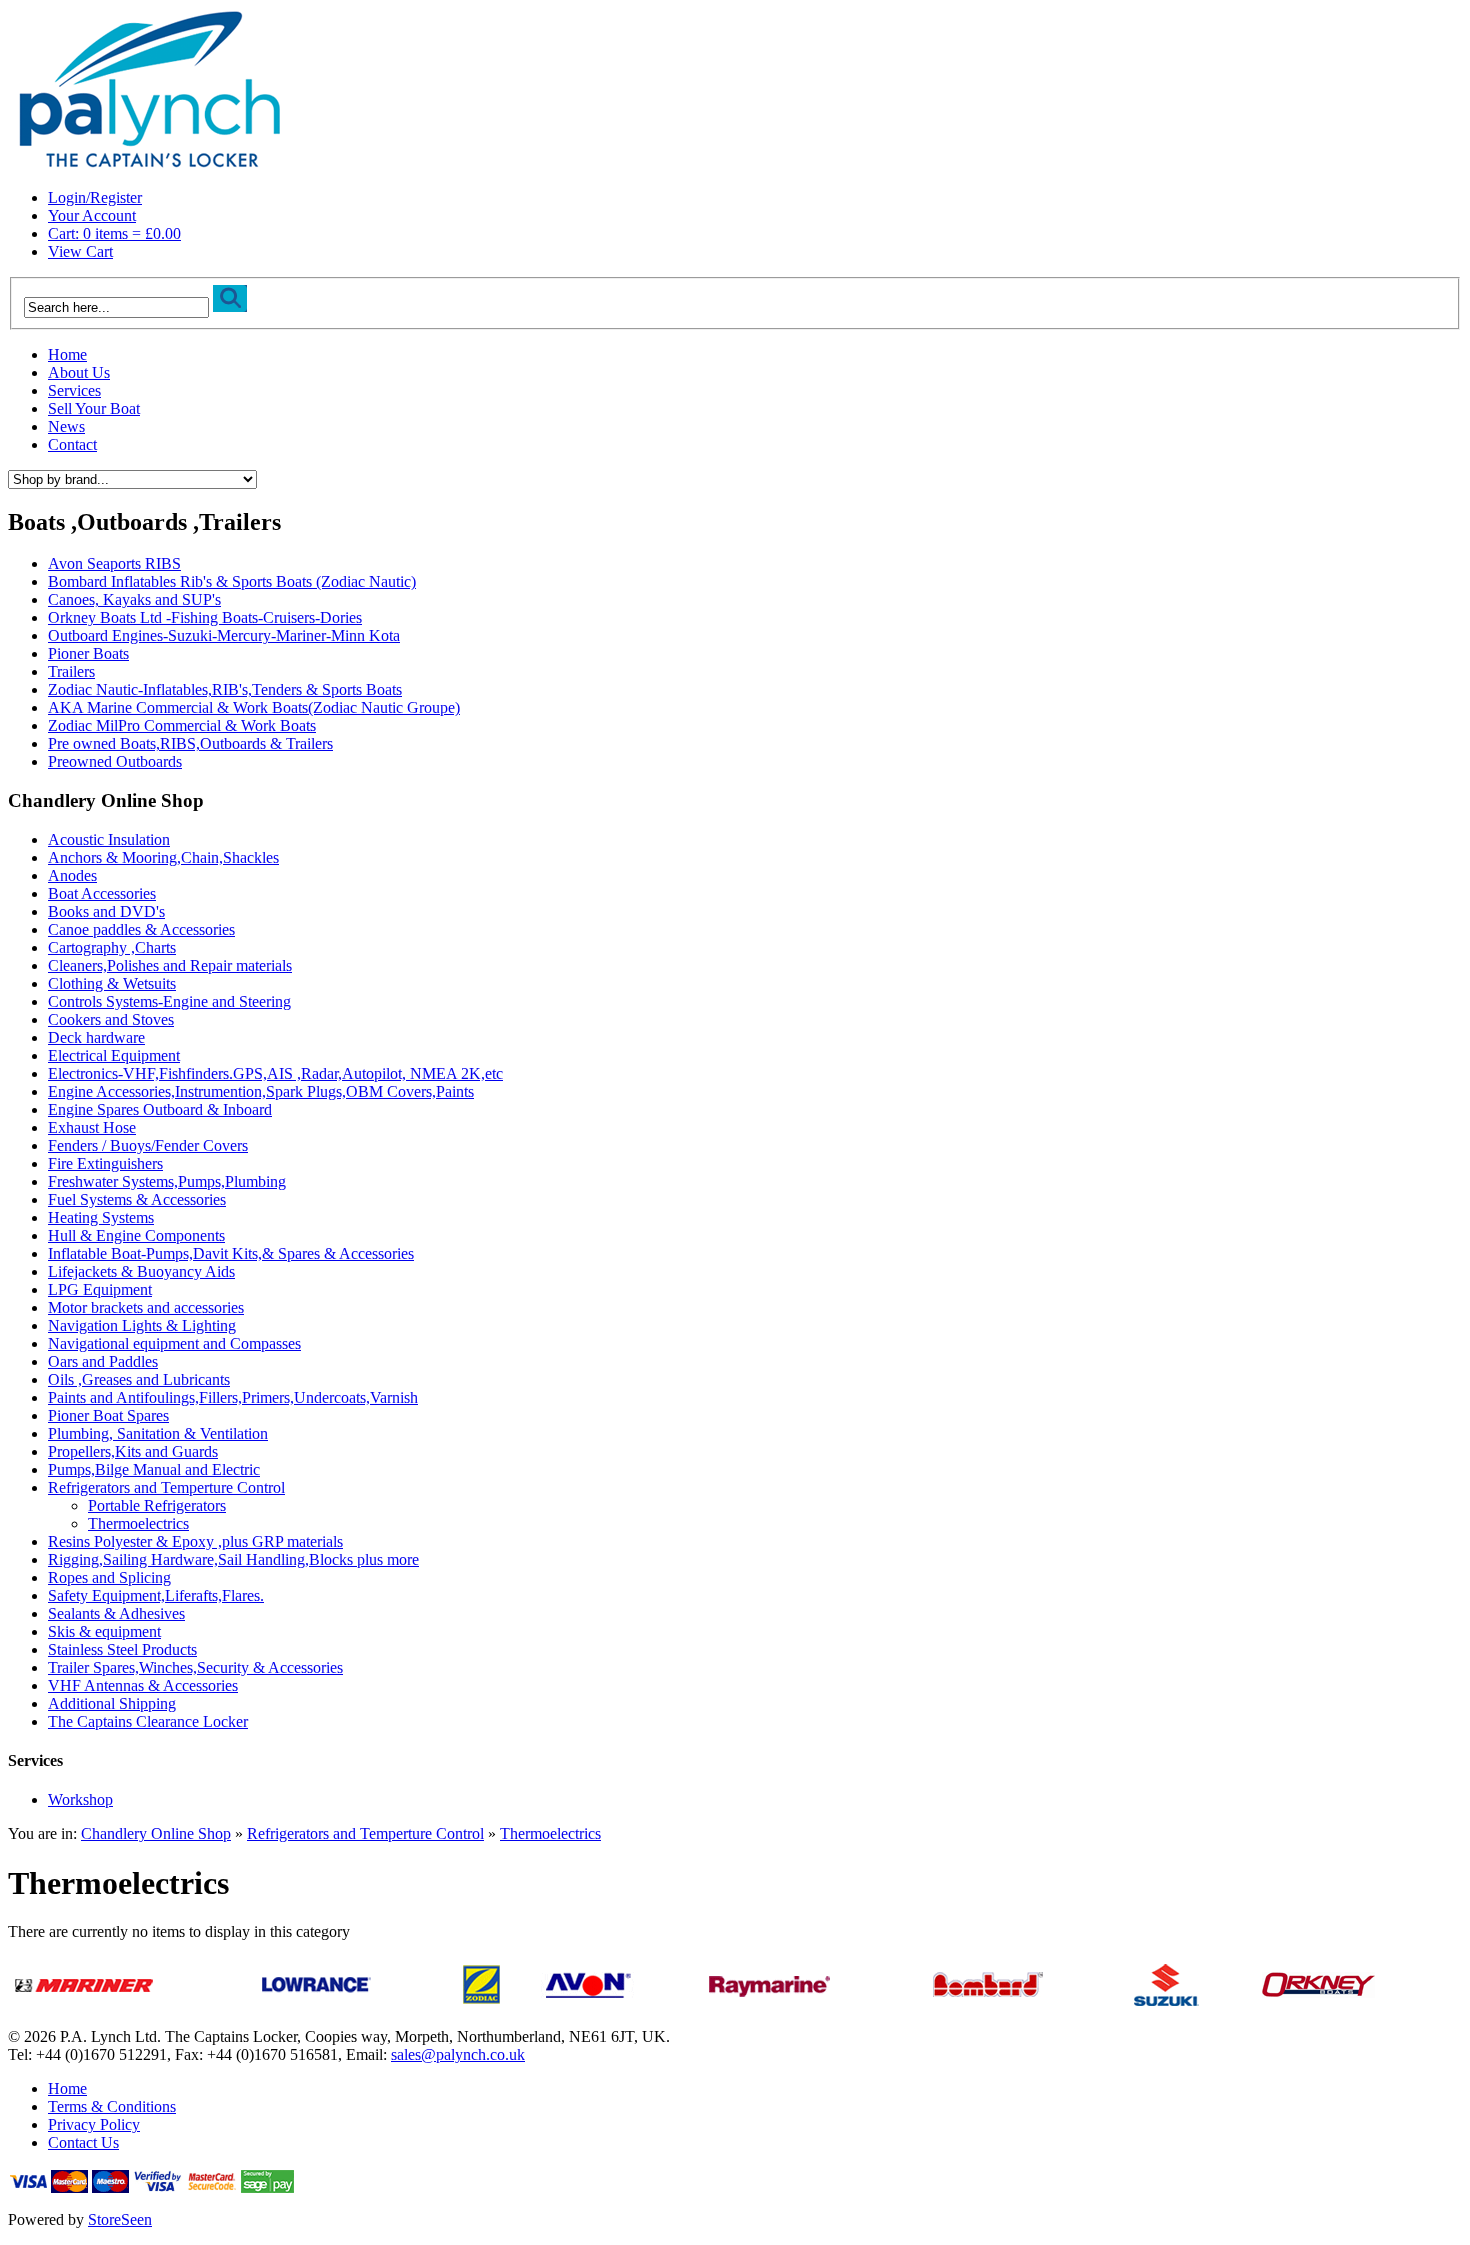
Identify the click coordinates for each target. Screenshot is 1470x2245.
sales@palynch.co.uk (458, 2054)
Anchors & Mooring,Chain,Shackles (163, 857)
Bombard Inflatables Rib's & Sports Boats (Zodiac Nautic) (232, 581)
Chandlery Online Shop (156, 1833)
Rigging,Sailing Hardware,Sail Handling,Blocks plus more (233, 1559)
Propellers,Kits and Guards (133, 1451)
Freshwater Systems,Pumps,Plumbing (167, 1181)
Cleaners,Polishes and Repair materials (170, 965)
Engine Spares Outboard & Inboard (160, 1109)
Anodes (72, 875)
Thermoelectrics (138, 1523)
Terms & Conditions (112, 2106)
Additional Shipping (112, 1703)
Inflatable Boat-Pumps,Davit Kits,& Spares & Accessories (231, 1253)
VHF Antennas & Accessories (143, 1685)
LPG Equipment (100, 1289)
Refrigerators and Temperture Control (166, 1487)
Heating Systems (101, 1217)
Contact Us (83, 2142)
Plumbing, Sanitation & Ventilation (158, 1433)
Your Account (92, 215)
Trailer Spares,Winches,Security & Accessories (195, 1667)
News (66, 426)
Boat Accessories (102, 893)
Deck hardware (96, 1037)
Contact (72, 444)
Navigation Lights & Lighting (142, 1325)
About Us (79, 372)
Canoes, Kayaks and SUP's (134, 599)
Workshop (80, 1799)
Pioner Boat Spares (108, 1415)
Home (67, 354)
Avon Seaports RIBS (114, 563)
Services (74, 390)
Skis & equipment (104, 1631)
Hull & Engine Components (136, 1235)
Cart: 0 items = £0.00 (114, 233)
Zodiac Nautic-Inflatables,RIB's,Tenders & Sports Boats (225, 689)
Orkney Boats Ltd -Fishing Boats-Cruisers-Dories (205, 617)
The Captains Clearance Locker (148, 1721)
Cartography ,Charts (112, 947)
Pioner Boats (88, 653)
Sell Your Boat (94, 408)
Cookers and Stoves (111, 1019)
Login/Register (95, 197)
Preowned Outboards (115, 761)
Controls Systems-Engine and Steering (169, 1001)
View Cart (80, 251)
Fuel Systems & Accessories (137, 1199)
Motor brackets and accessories (146, 1307)
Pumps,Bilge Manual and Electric (154, 1469)
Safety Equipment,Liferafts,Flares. (156, 1595)
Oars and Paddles (103, 1361)
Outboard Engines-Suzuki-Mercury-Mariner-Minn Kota (224, 635)
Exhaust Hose (92, 1127)
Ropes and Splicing (109, 1577)
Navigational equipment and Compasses (174, 1343)
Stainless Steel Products (122, 1649)
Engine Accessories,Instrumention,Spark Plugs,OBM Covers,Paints (261, 1091)
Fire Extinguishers (105, 1163)
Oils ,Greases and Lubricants (139, 1379)
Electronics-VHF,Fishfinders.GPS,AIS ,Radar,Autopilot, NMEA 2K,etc (275, 1073)
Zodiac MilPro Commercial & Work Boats (182, 725)
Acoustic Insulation (109, 839)
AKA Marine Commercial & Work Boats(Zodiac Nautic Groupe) (254, 707)
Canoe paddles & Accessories (141, 929)
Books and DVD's (106, 911)
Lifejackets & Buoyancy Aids (141, 1271)
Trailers (71, 671)
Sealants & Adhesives (116, 1613)
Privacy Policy (94, 2124)
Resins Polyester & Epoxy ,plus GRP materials (195, 1541)
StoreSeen (120, 2219)
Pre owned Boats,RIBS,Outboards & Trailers (190, 743)
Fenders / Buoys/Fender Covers (148, 1145)
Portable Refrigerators (157, 1505)
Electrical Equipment (114, 1055)
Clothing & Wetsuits (112, 983)
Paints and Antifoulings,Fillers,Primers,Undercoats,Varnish (233, 1397)
